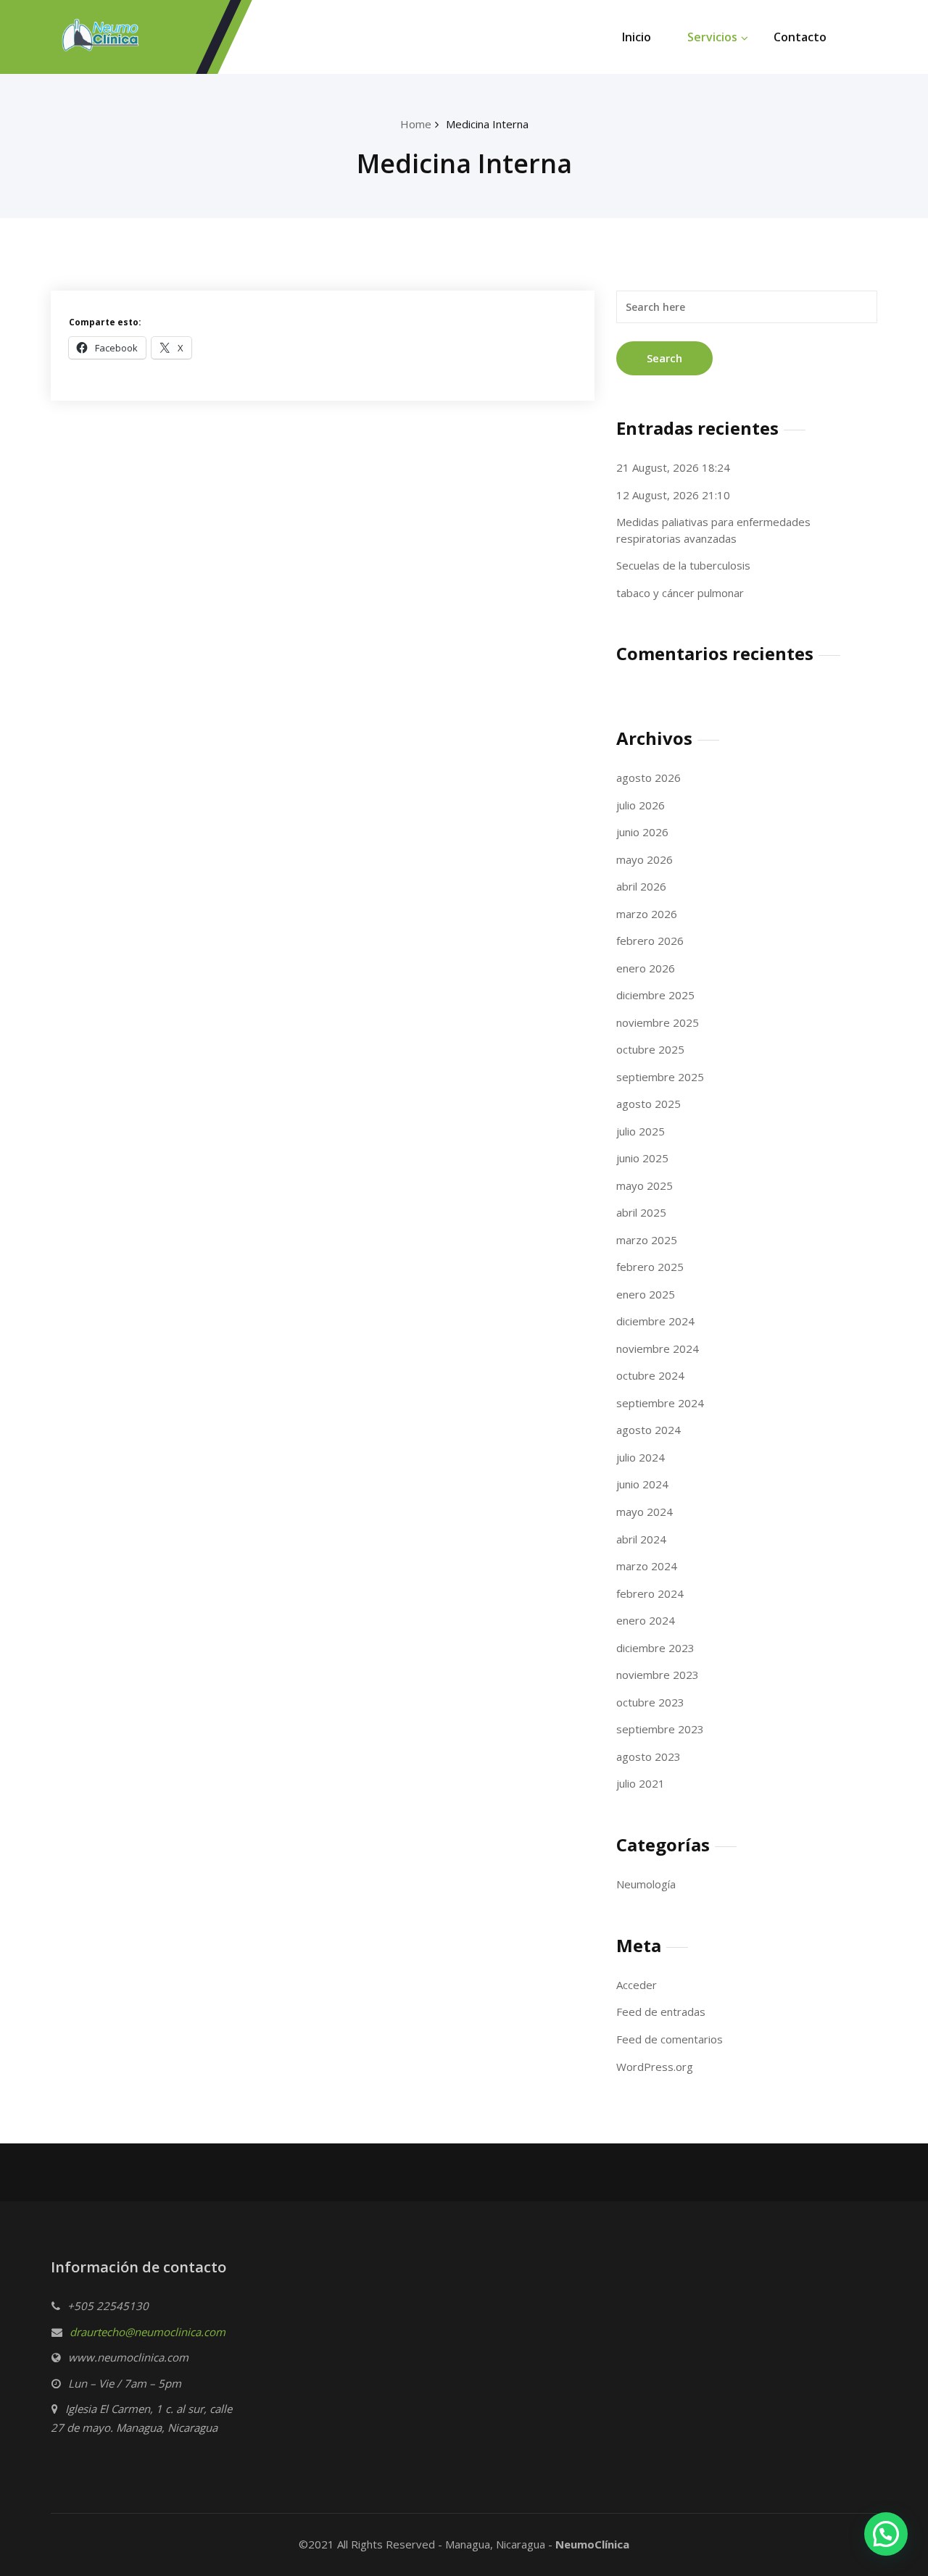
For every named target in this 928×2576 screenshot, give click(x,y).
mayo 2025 (645, 1185)
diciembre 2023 (655, 1648)
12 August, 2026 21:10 (673, 495)
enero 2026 (646, 968)
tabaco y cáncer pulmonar (680, 593)
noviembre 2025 (658, 1022)
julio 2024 (641, 1457)
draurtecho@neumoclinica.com (148, 2332)
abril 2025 (641, 1212)
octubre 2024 (650, 1375)
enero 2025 (646, 1294)
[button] (886, 2534)
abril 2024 (641, 1539)
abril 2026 (641, 886)
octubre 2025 (650, 1049)
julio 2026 (641, 805)
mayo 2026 (645, 859)
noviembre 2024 (658, 1349)
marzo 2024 (647, 1566)
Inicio (637, 37)
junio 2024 (642, 1484)
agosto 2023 (649, 1756)
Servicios (712, 37)
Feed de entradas (661, 2012)
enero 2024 (646, 1620)
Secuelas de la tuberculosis (683, 565)
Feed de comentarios (670, 2039)
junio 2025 (642, 1158)
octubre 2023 (650, 1702)
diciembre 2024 (655, 1321)
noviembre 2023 (658, 1675)
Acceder (637, 1985)
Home (416, 124)
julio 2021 (641, 1783)
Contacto (800, 37)
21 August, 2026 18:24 (673, 467)
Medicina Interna (487, 124)
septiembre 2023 (660, 1729)
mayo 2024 (645, 1512)
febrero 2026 (650, 941)
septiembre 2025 (660, 1077)
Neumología (646, 1884)
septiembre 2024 (660, 1403)
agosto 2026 (649, 778)
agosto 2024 (649, 1430)
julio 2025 (641, 1131)
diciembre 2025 (655, 995)
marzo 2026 (647, 914)
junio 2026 (642, 832)
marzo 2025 (647, 1240)
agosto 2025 (649, 1104)
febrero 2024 (650, 1593)
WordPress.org (655, 2067)
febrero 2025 (650, 1267)
